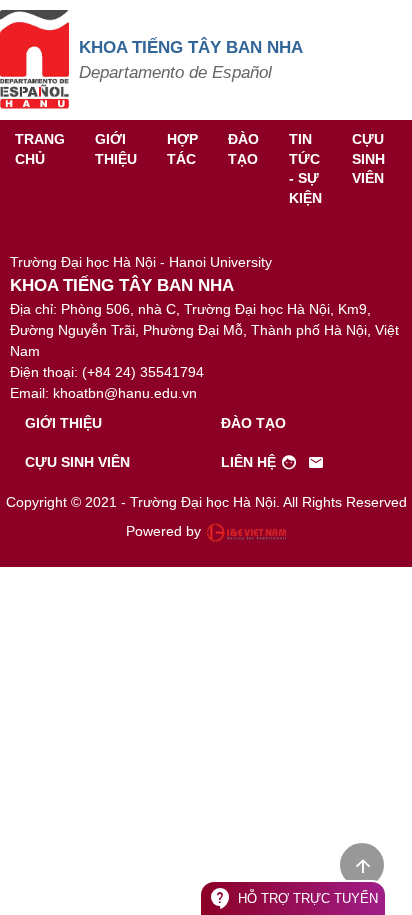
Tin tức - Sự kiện (305, 168)
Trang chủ (40, 149)
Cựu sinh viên (368, 158)
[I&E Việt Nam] (246, 532)
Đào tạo (243, 149)
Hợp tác (182, 149)
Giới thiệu (116, 149)
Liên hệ (273, 463)
